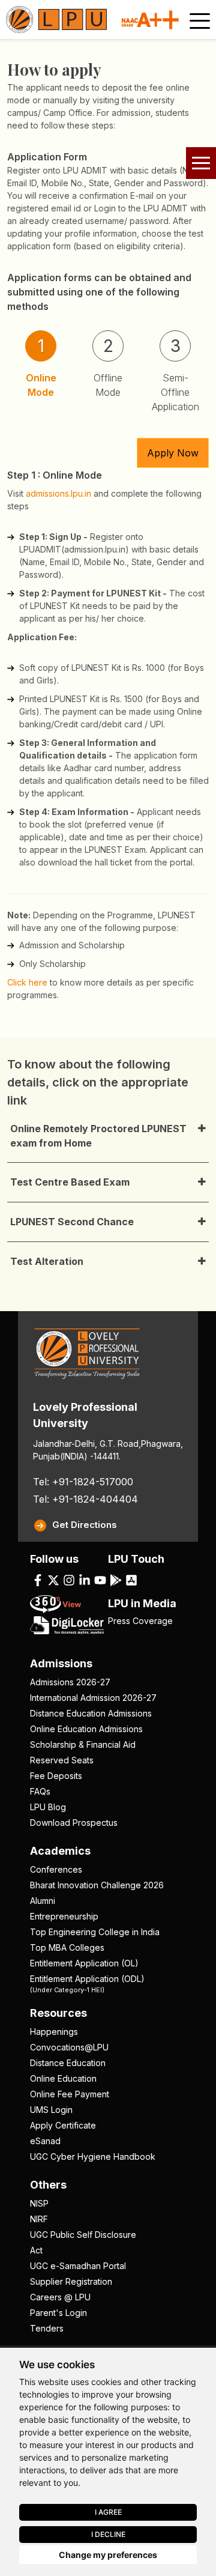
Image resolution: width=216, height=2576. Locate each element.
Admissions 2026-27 (70, 1682)
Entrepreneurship (64, 1916)
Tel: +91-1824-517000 (83, 1482)
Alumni (43, 1901)
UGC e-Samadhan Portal (78, 2266)
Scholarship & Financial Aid (83, 1744)
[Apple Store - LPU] (131, 1580)
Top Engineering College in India (95, 1932)
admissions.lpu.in (58, 493)
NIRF (39, 2219)
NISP (39, 2203)
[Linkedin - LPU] (85, 1580)
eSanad (45, 2141)
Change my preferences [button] (108, 2555)
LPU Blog (48, 1807)
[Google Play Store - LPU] (116, 1580)
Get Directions (85, 1525)
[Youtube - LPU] (100, 1580)
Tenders (47, 2328)
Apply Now (173, 453)
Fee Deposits (56, 1776)
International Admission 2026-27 (93, 1698)
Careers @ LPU (60, 2297)
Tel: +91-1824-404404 (85, 1499)
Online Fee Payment (70, 2094)
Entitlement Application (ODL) (87, 1983)
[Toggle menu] (200, 21)
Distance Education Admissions (91, 1713)
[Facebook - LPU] (38, 1580)
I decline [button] (108, 2534)
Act (36, 2250)
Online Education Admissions (86, 1729)
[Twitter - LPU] (53, 1580)
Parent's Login (58, 2313)
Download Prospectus (74, 1823)
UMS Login (51, 2110)
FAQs (40, 1791)
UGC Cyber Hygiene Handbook (93, 2156)
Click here (27, 982)
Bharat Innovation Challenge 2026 (97, 1885)
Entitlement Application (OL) (84, 1963)
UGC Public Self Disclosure (83, 2235)
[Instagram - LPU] (69, 1580)
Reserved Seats (62, 1760)
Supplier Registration (71, 2281)
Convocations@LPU (69, 2047)
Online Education (63, 2078)
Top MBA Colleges (67, 1947)
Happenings (54, 2032)
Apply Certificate (63, 2125)
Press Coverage (140, 1621)
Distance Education (68, 2063)
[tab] (41, 371)
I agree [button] (108, 2512)
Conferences (56, 1869)
